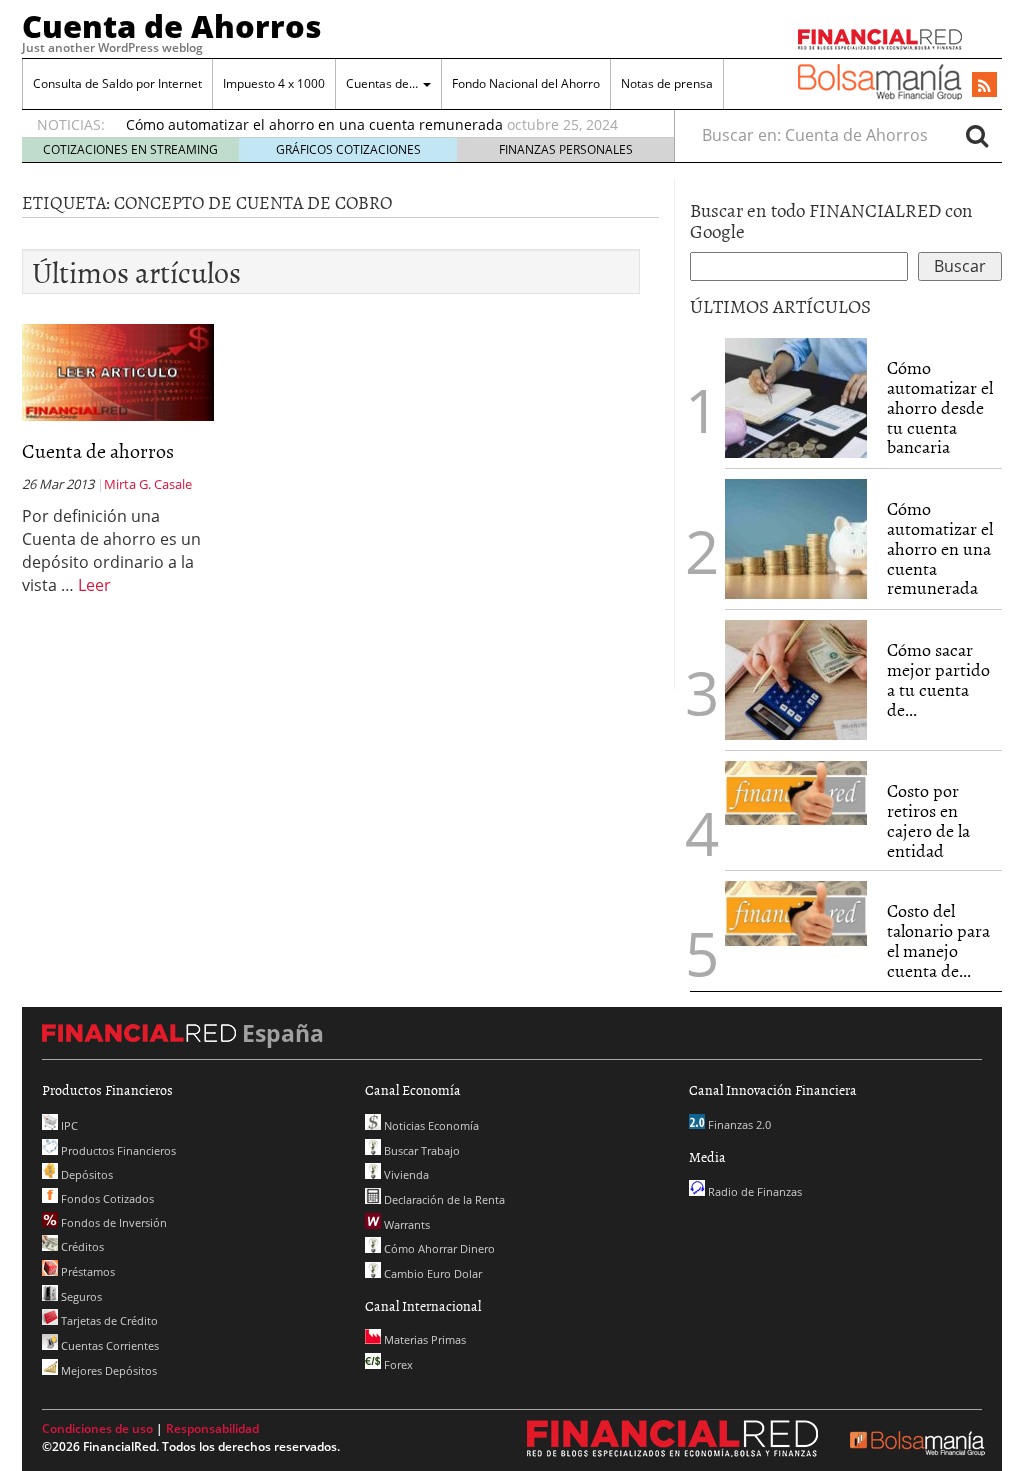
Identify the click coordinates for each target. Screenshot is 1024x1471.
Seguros (80, 1296)
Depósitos (85, 1174)
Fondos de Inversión (112, 1222)
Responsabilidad (212, 1428)
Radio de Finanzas (753, 1191)
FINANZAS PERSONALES (566, 149)
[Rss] (984, 86)
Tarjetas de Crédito (108, 1320)
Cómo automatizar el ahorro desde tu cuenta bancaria (940, 407)
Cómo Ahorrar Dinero (438, 1248)
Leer (94, 585)
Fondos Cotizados (106, 1198)
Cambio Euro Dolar (431, 1273)
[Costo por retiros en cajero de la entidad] (796, 793)
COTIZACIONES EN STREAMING (130, 149)
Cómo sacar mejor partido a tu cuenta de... (938, 679)
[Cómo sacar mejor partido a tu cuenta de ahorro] (796, 680)
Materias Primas (423, 1339)
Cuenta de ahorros (98, 450)
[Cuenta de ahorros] (118, 371)
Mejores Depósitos (107, 1370)
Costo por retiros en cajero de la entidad (928, 820)
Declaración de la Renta (443, 1199)
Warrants (405, 1224)
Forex (397, 1364)
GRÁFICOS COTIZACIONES (348, 149)
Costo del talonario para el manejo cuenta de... (938, 940)
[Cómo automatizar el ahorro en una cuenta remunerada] (796, 539)
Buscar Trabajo (420, 1150)
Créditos (81, 1246)
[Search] (977, 135)
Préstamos (86, 1271)
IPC (68, 1125)
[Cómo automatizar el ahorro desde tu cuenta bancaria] (796, 398)
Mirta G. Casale (148, 484)
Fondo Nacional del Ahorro (526, 83)
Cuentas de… (383, 83)
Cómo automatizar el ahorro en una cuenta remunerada (314, 124)
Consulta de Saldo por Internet (117, 83)
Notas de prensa (667, 83)
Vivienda (405, 1174)
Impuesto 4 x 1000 (274, 83)
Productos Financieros (117, 1150)
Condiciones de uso (97, 1428)
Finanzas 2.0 (738, 1124)
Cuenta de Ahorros (172, 26)
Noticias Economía (430, 1125)
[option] (381, 125)
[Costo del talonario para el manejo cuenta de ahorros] (796, 913)
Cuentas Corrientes (108, 1345)
